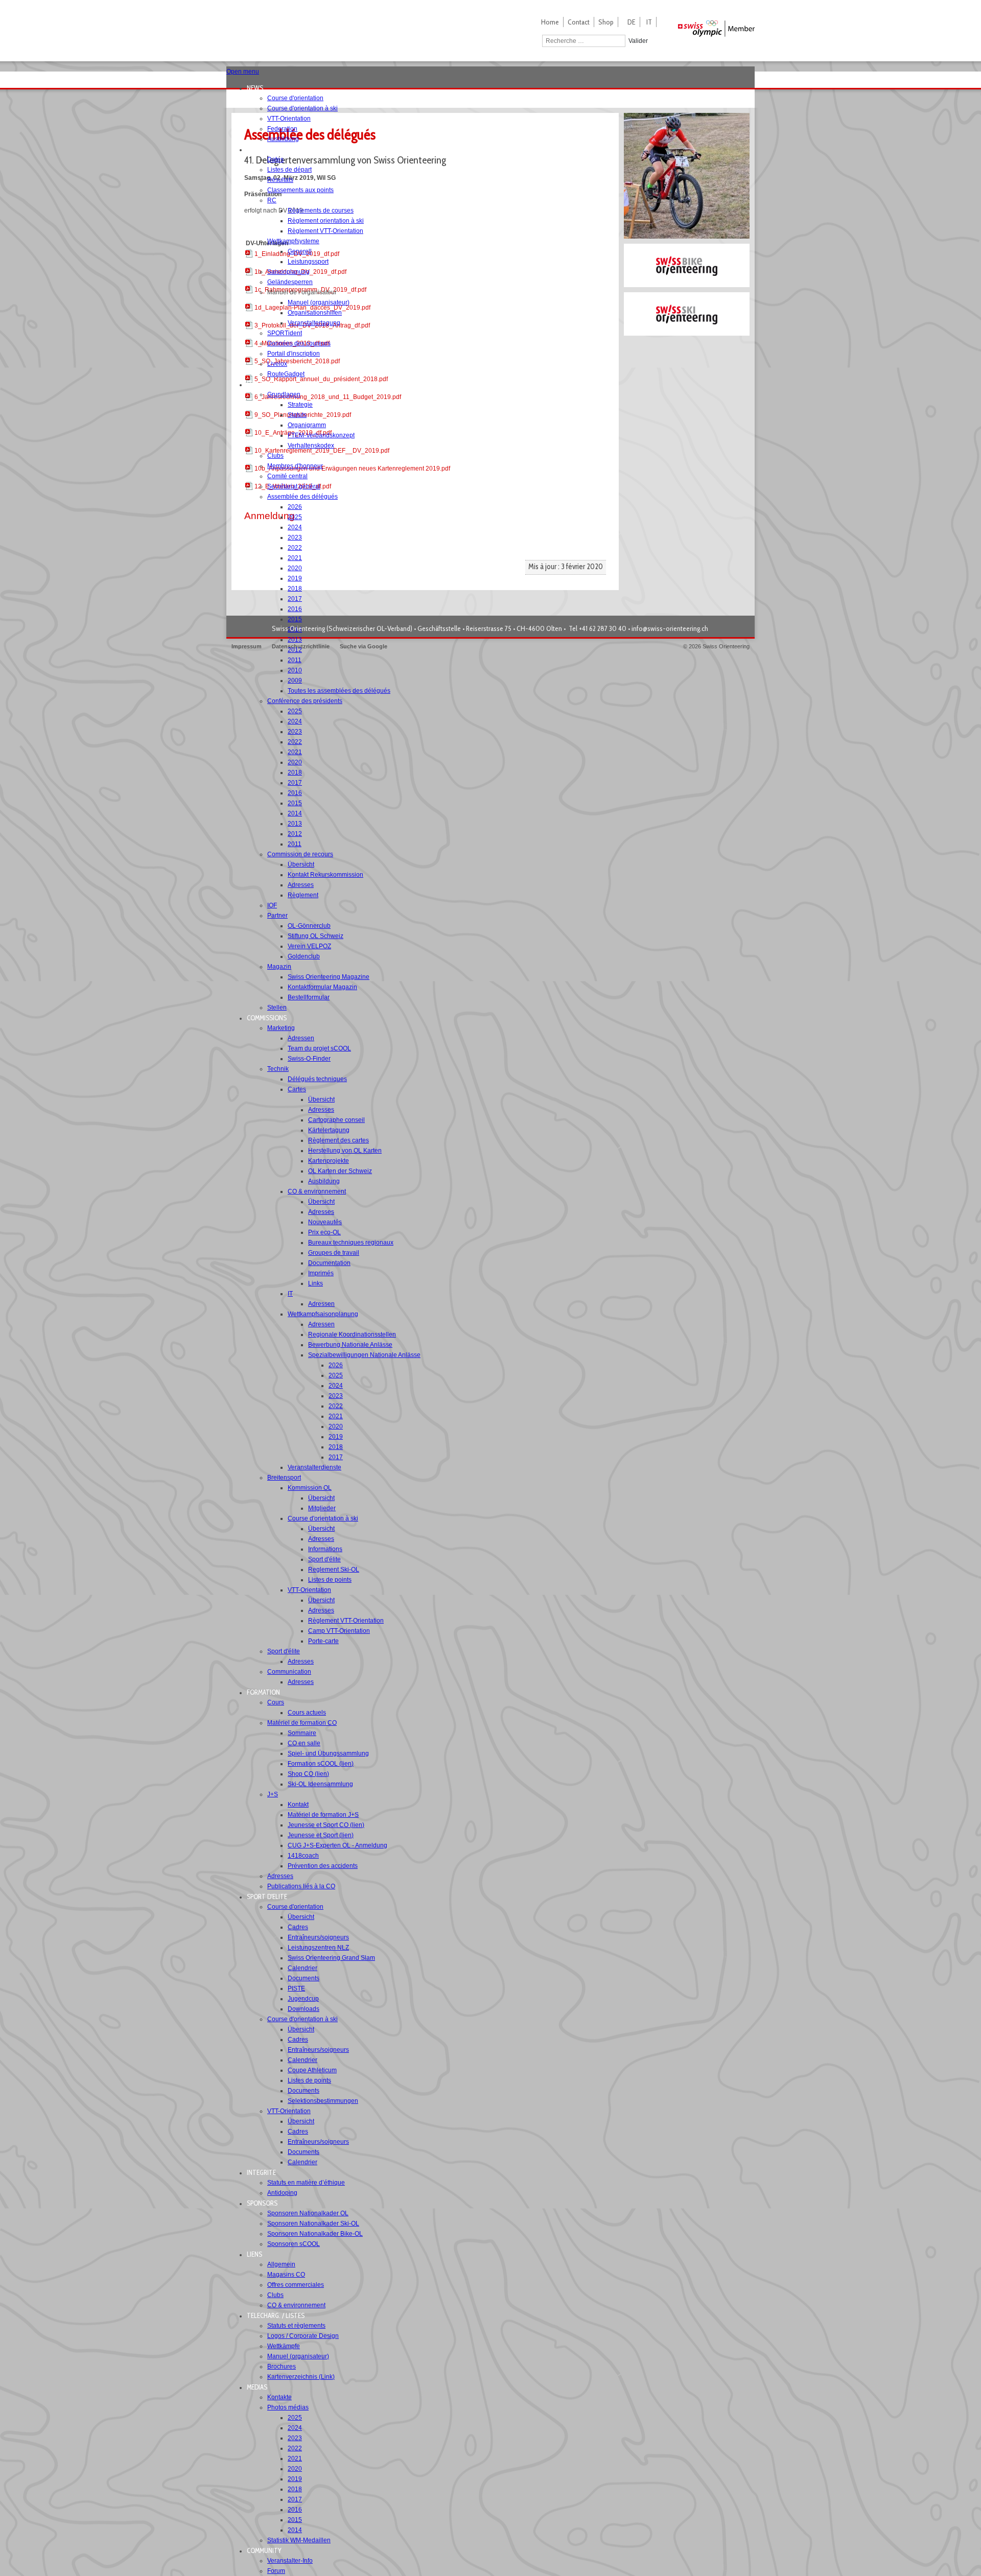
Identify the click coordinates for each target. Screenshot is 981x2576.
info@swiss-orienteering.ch (670, 628)
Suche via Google (364, 646)
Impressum (247, 646)
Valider (638, 41)
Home (550, 22)
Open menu (243, 72)
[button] (258, 88)
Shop (606, 22)
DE (632, 22)
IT (649, 22)
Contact (579, 22)
